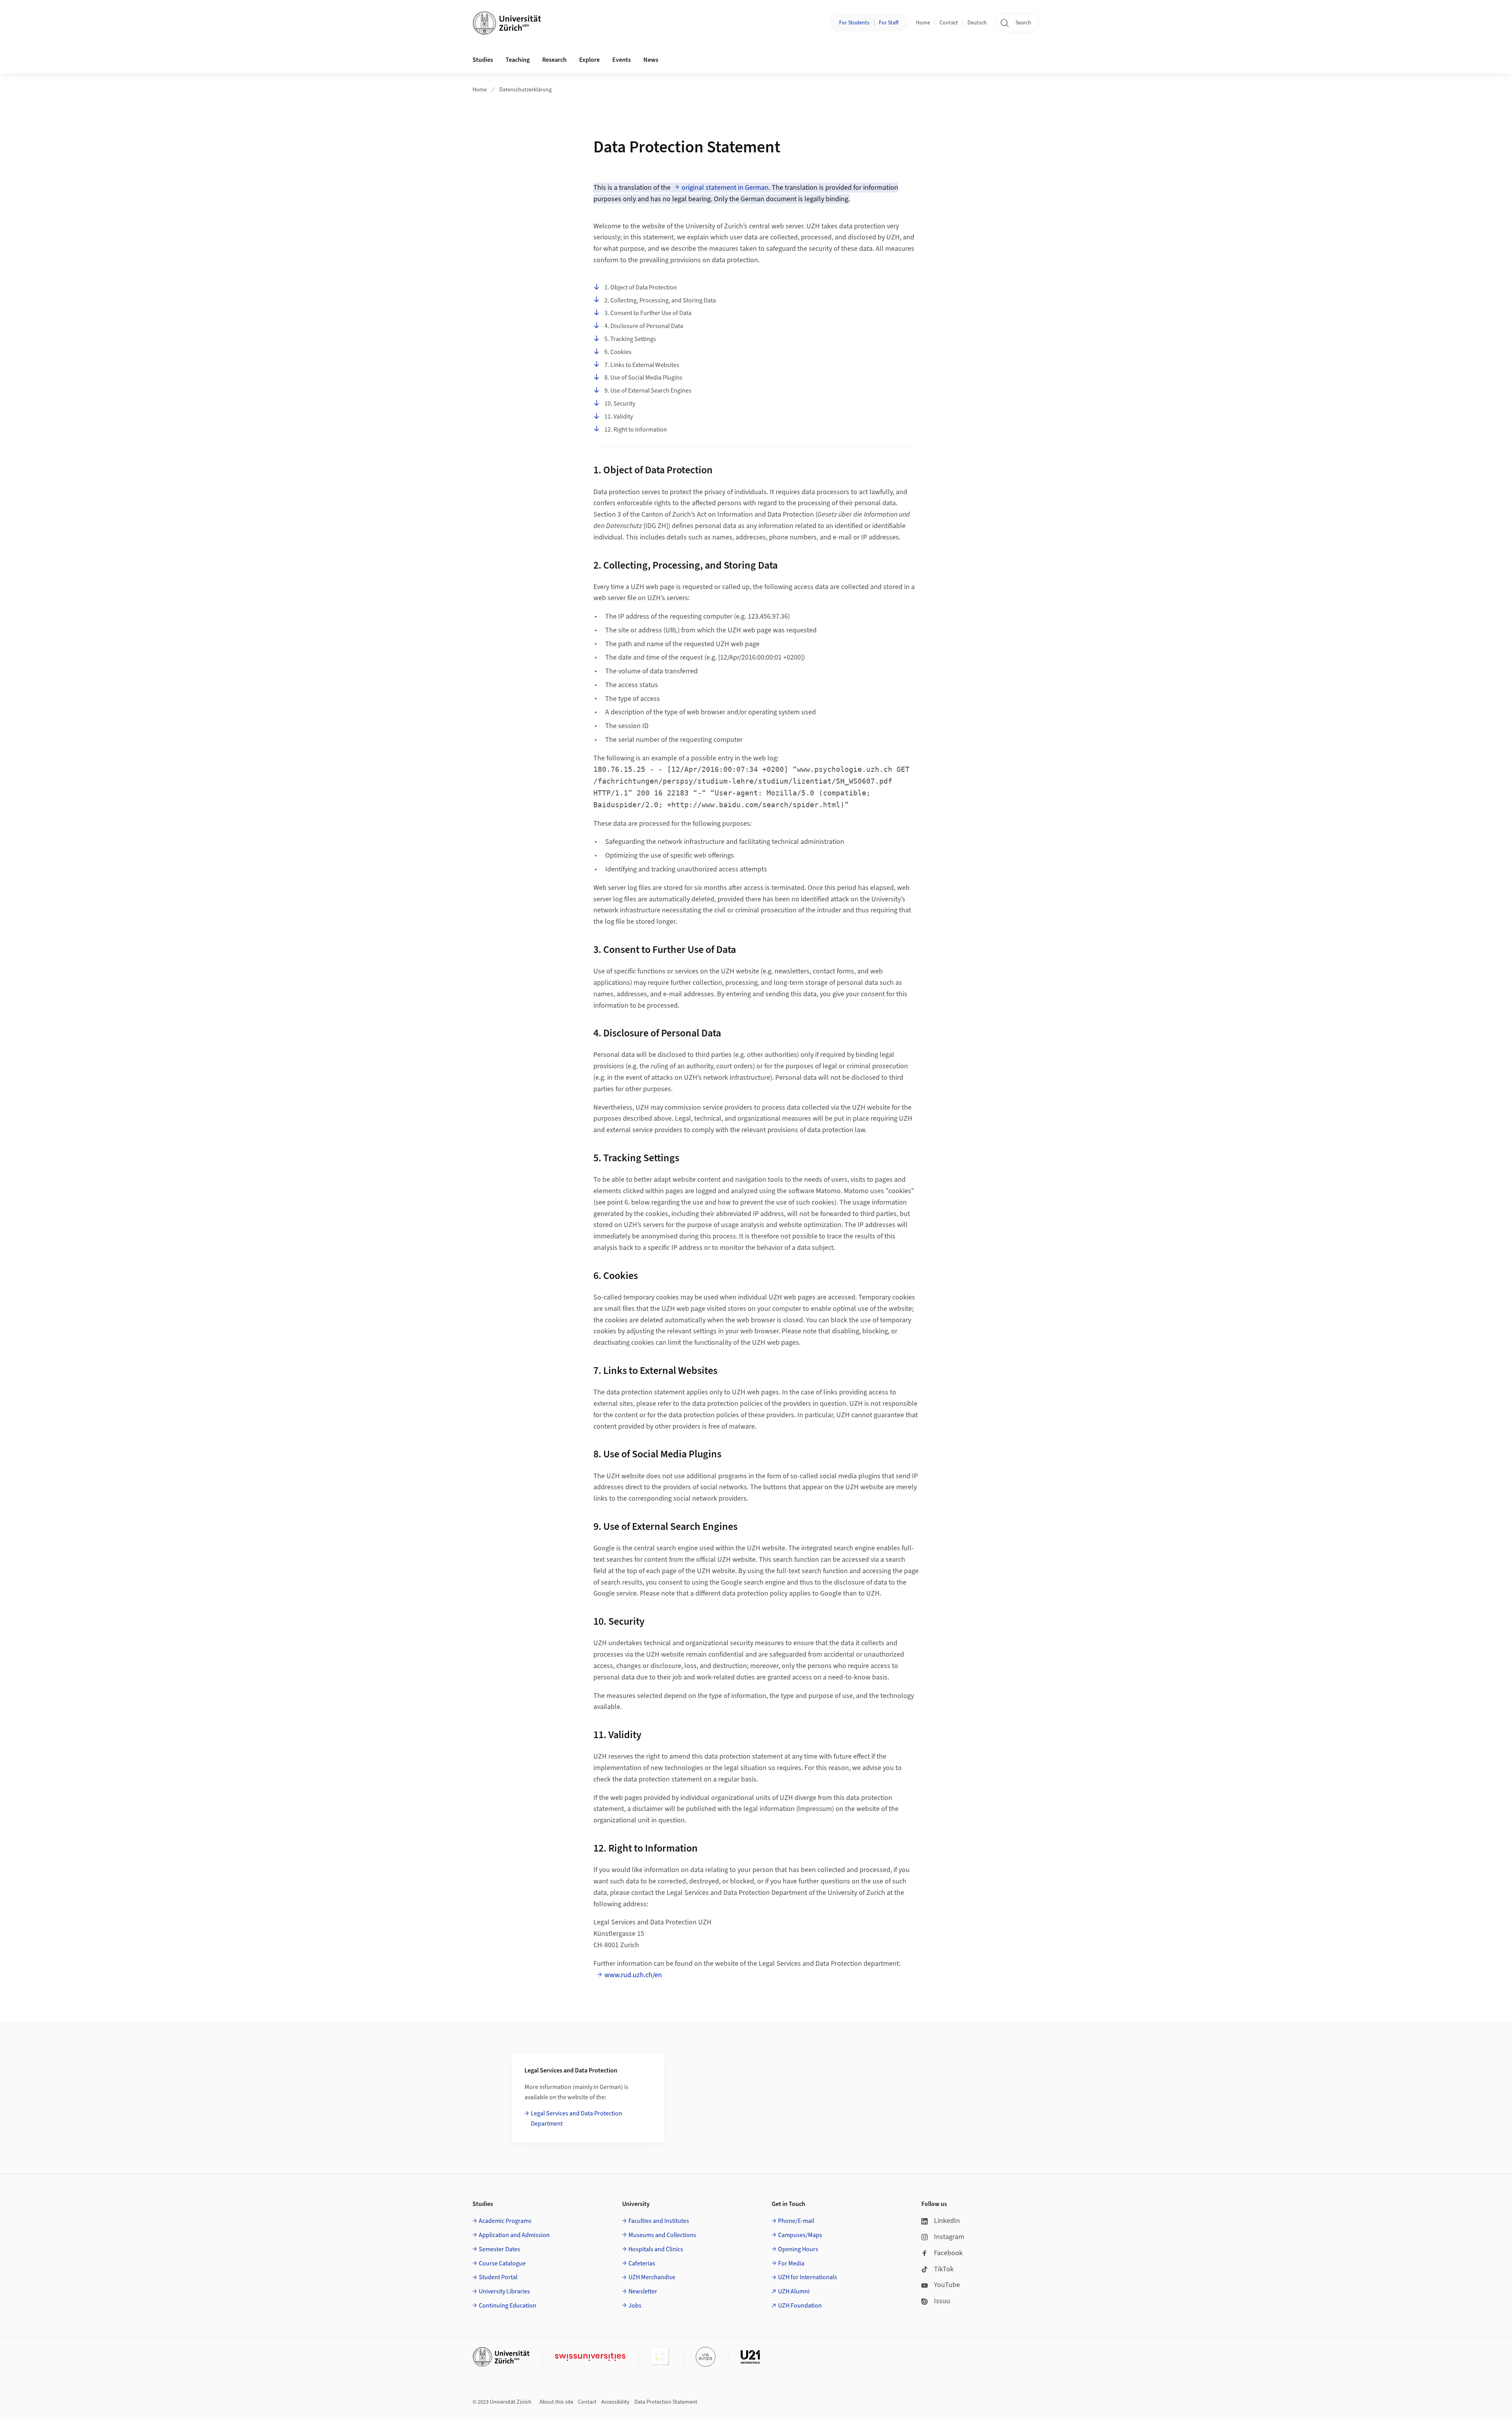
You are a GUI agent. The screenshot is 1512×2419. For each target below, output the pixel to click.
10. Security (620, 404)
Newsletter (643, 2291)
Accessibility (615, 2402)
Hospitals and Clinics (656, 2249)
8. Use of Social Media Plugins (643, 378)
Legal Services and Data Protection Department (576, 2119)
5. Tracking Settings (630, 339)
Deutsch (977, 23)
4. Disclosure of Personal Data (644, 326)
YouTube (947, 2285)
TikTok (944, 2269)
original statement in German (725, 188)
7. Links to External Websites (642, 365)
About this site (556, 2402)
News (651, 60)
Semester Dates (499, 2249)
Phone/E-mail (796, 2221)
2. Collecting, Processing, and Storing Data (660, 300)
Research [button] (554, 60)
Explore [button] (589, 60)
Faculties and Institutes (659, 2221)
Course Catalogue (502, 2263)
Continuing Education (508, 2306)
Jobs (635, 2306)
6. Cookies (618, 352)
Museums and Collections (662, 2235)
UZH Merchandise (652, 2277)
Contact (949, 23)
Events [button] (622, 60)
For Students (854, 23)
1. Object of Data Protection (641, 287)
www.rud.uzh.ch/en (633, 1975)
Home (923, 23)
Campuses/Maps (800, 2235)
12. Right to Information (636, 430)
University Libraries (504, 2291)
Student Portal (498, 2277)
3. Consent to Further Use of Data (648, 313)
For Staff (889, 23)
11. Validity (619, 417)
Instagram (949, 2237)
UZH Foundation (800, 2306)
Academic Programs (505, 2221)
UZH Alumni (794, 2291)
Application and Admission (514, 2235)
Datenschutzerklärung (525, 90)
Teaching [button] (518, 60)
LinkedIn (947, 2221)
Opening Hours (798, 2249)
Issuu (942, 2301)
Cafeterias (642, 2263)
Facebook (948, 2253)
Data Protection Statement (666, 2402)
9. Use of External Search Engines (648, 391)
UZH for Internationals (808, 2277)
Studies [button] (483, 60)
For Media (791, 2263)
